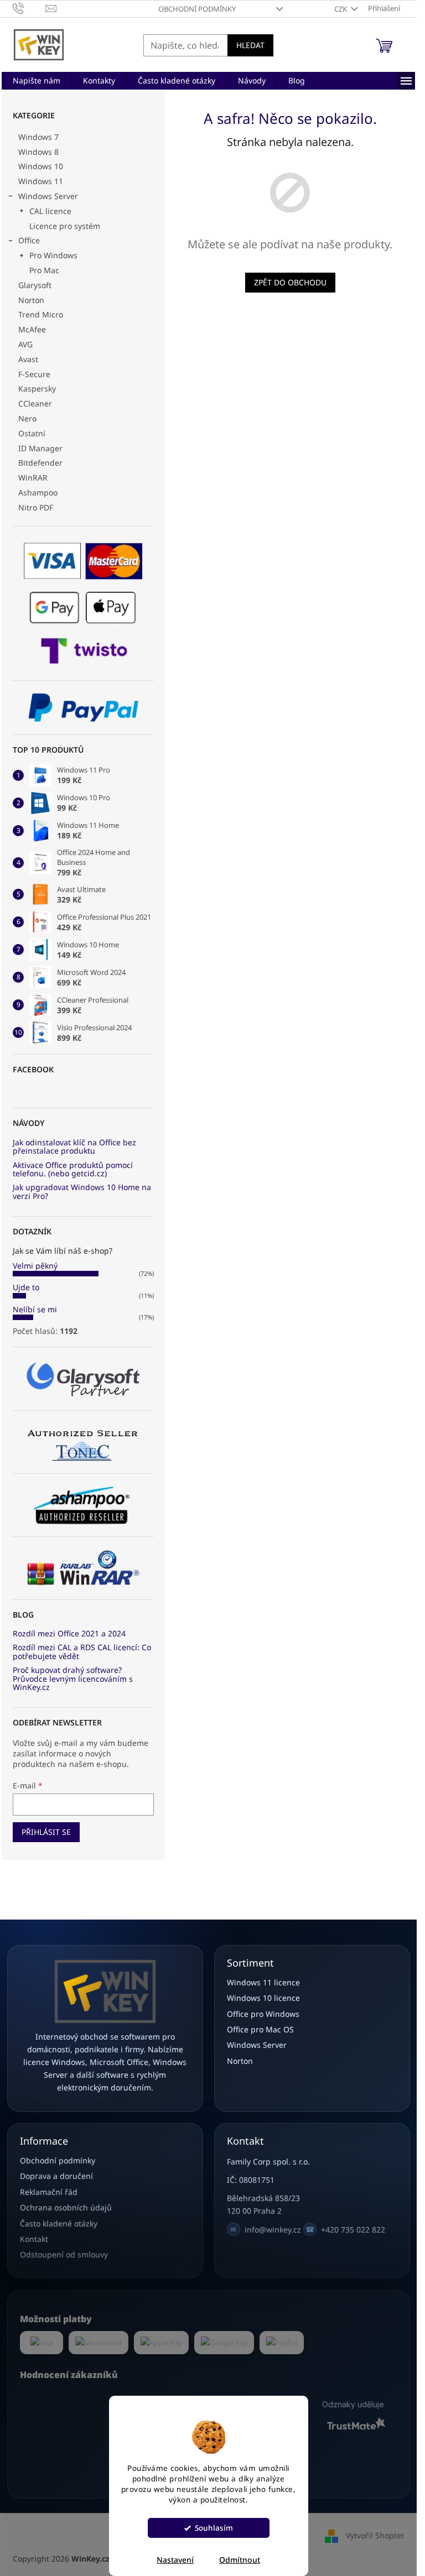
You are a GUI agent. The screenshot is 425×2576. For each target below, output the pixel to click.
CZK (341, 9)
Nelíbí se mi (35, 1309)
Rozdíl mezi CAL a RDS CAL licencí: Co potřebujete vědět (82, 1652)
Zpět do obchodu (290, 282)
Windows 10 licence (263, 1998)
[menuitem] (37, 81)
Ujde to (26, 1287)
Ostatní (32, 433)
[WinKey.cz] (105, 1991)
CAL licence (50, 211)
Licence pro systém (65, 226)
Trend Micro (41, 314)
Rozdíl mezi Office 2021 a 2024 (69, 1633)
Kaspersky (37, 389)
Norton (31, 300)
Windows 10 (41, 166)
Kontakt (34, 2239)
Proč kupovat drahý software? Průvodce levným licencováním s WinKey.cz (73, 1678)
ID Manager (40, 448)
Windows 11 (41, 181)
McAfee (32, 329)
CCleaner (35, 403)
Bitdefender (40, 463)
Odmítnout (240, 2560)
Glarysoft (35, 285)
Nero (27, 418)
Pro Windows (53, 255)
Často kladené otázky (59, 2223)
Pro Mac (44, 270)
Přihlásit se (46, 1832)
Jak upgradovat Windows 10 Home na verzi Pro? (82, 1191)
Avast (28, 359)
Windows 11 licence (263, 1982)
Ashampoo (38, 492)
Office (29, 240)
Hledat (250, 45)
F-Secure (34, 374)
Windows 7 (38, 137)
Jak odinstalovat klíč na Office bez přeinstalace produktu (74, 1147)
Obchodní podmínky (197, 9)
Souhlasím (214, 2528)
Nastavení (175, 2560)
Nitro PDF (36, 507)
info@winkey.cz (266, 2230)
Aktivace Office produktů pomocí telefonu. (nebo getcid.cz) (73, 1169)
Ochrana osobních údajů (66, 2207)
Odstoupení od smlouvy (64, 2254)
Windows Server (48, 196)
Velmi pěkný (35, 1266)
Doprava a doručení (56, 2176)
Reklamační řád (49, 2192)
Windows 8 (38, 152)
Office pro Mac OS (260, 2029)
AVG (25, 344)
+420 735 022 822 (345, 2230)
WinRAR (33, 478)
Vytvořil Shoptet (375, 2535)
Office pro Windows (263, 2014)
